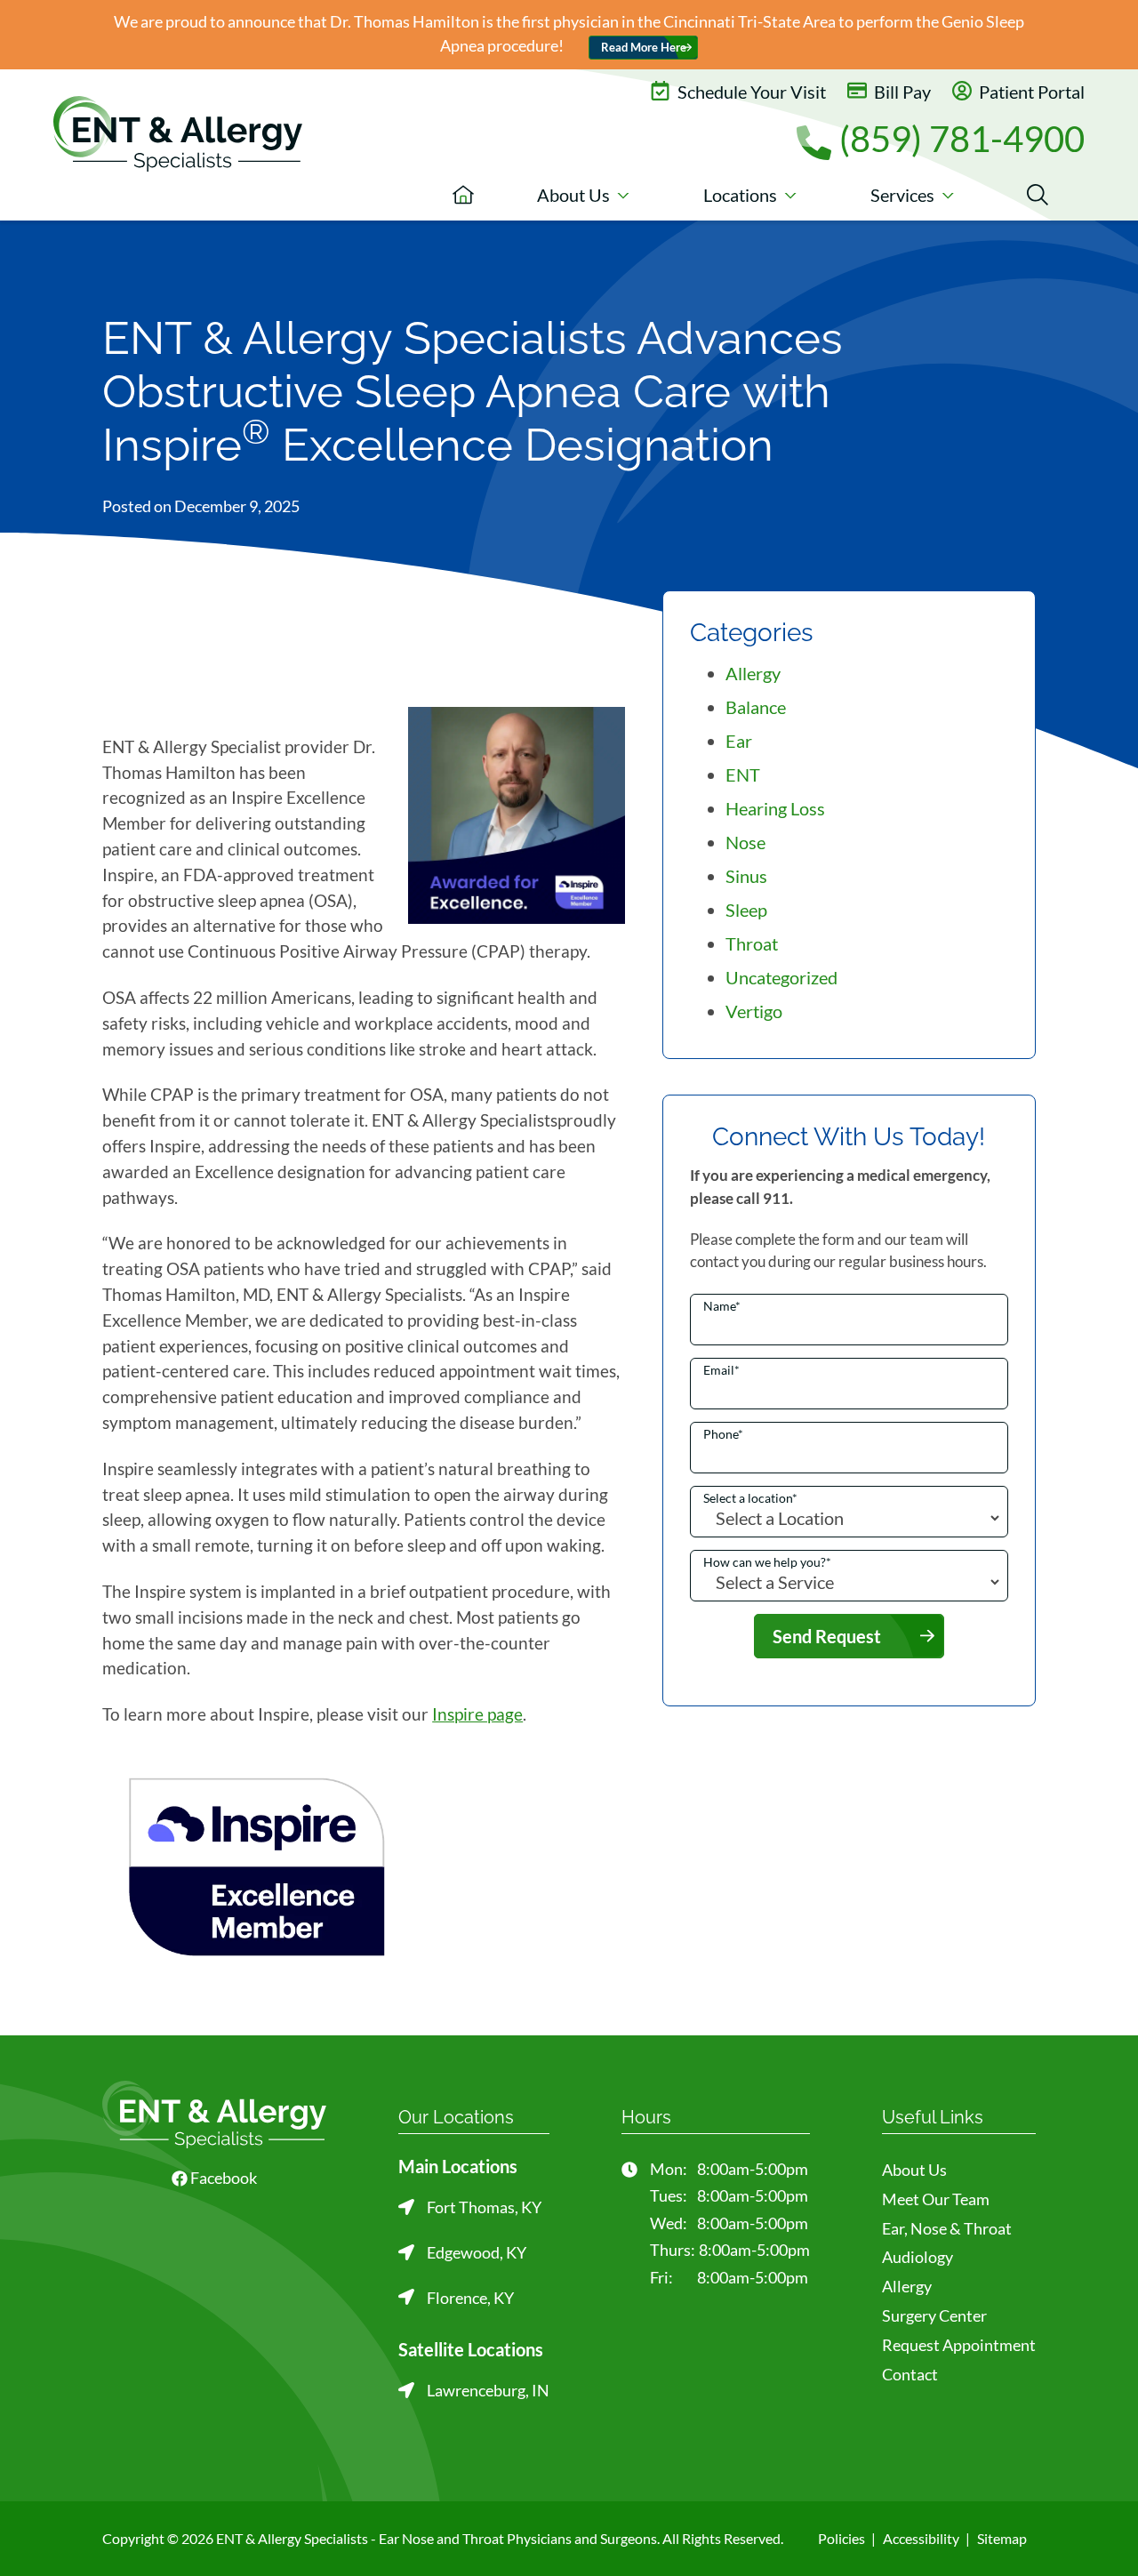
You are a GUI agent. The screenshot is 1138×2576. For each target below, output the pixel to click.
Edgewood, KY (477, 2252)
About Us (914, 2170)
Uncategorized (781, 977)
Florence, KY (470, 2298)
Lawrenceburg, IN (488, 2390)
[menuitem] (463, 195)
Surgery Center (934, 2315)
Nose (745, 842)
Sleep (746, 910)
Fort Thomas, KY (484, 2207)
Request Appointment (959, 2345)
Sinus (746, 876)
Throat (752, 943)
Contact (910, 2374)
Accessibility (921, 2538)
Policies (841, 2538)
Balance (756, 707)
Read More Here (644, 48)
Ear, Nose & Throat (947, 2228)
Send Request (827, 1636)
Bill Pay (901, 92)
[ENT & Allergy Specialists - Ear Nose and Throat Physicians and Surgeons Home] (178, 140)
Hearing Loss (775, 808)
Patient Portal (1030, 92)
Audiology (918, 2257)
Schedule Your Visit (750, 92)
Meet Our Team (936, 2199)
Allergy (753, 673)
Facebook (222, 2178)
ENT (743, 774)
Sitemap (1002, 2538)
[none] (583, 195)
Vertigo (754, 1011)
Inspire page (477, 1714)
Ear (739, 741)
